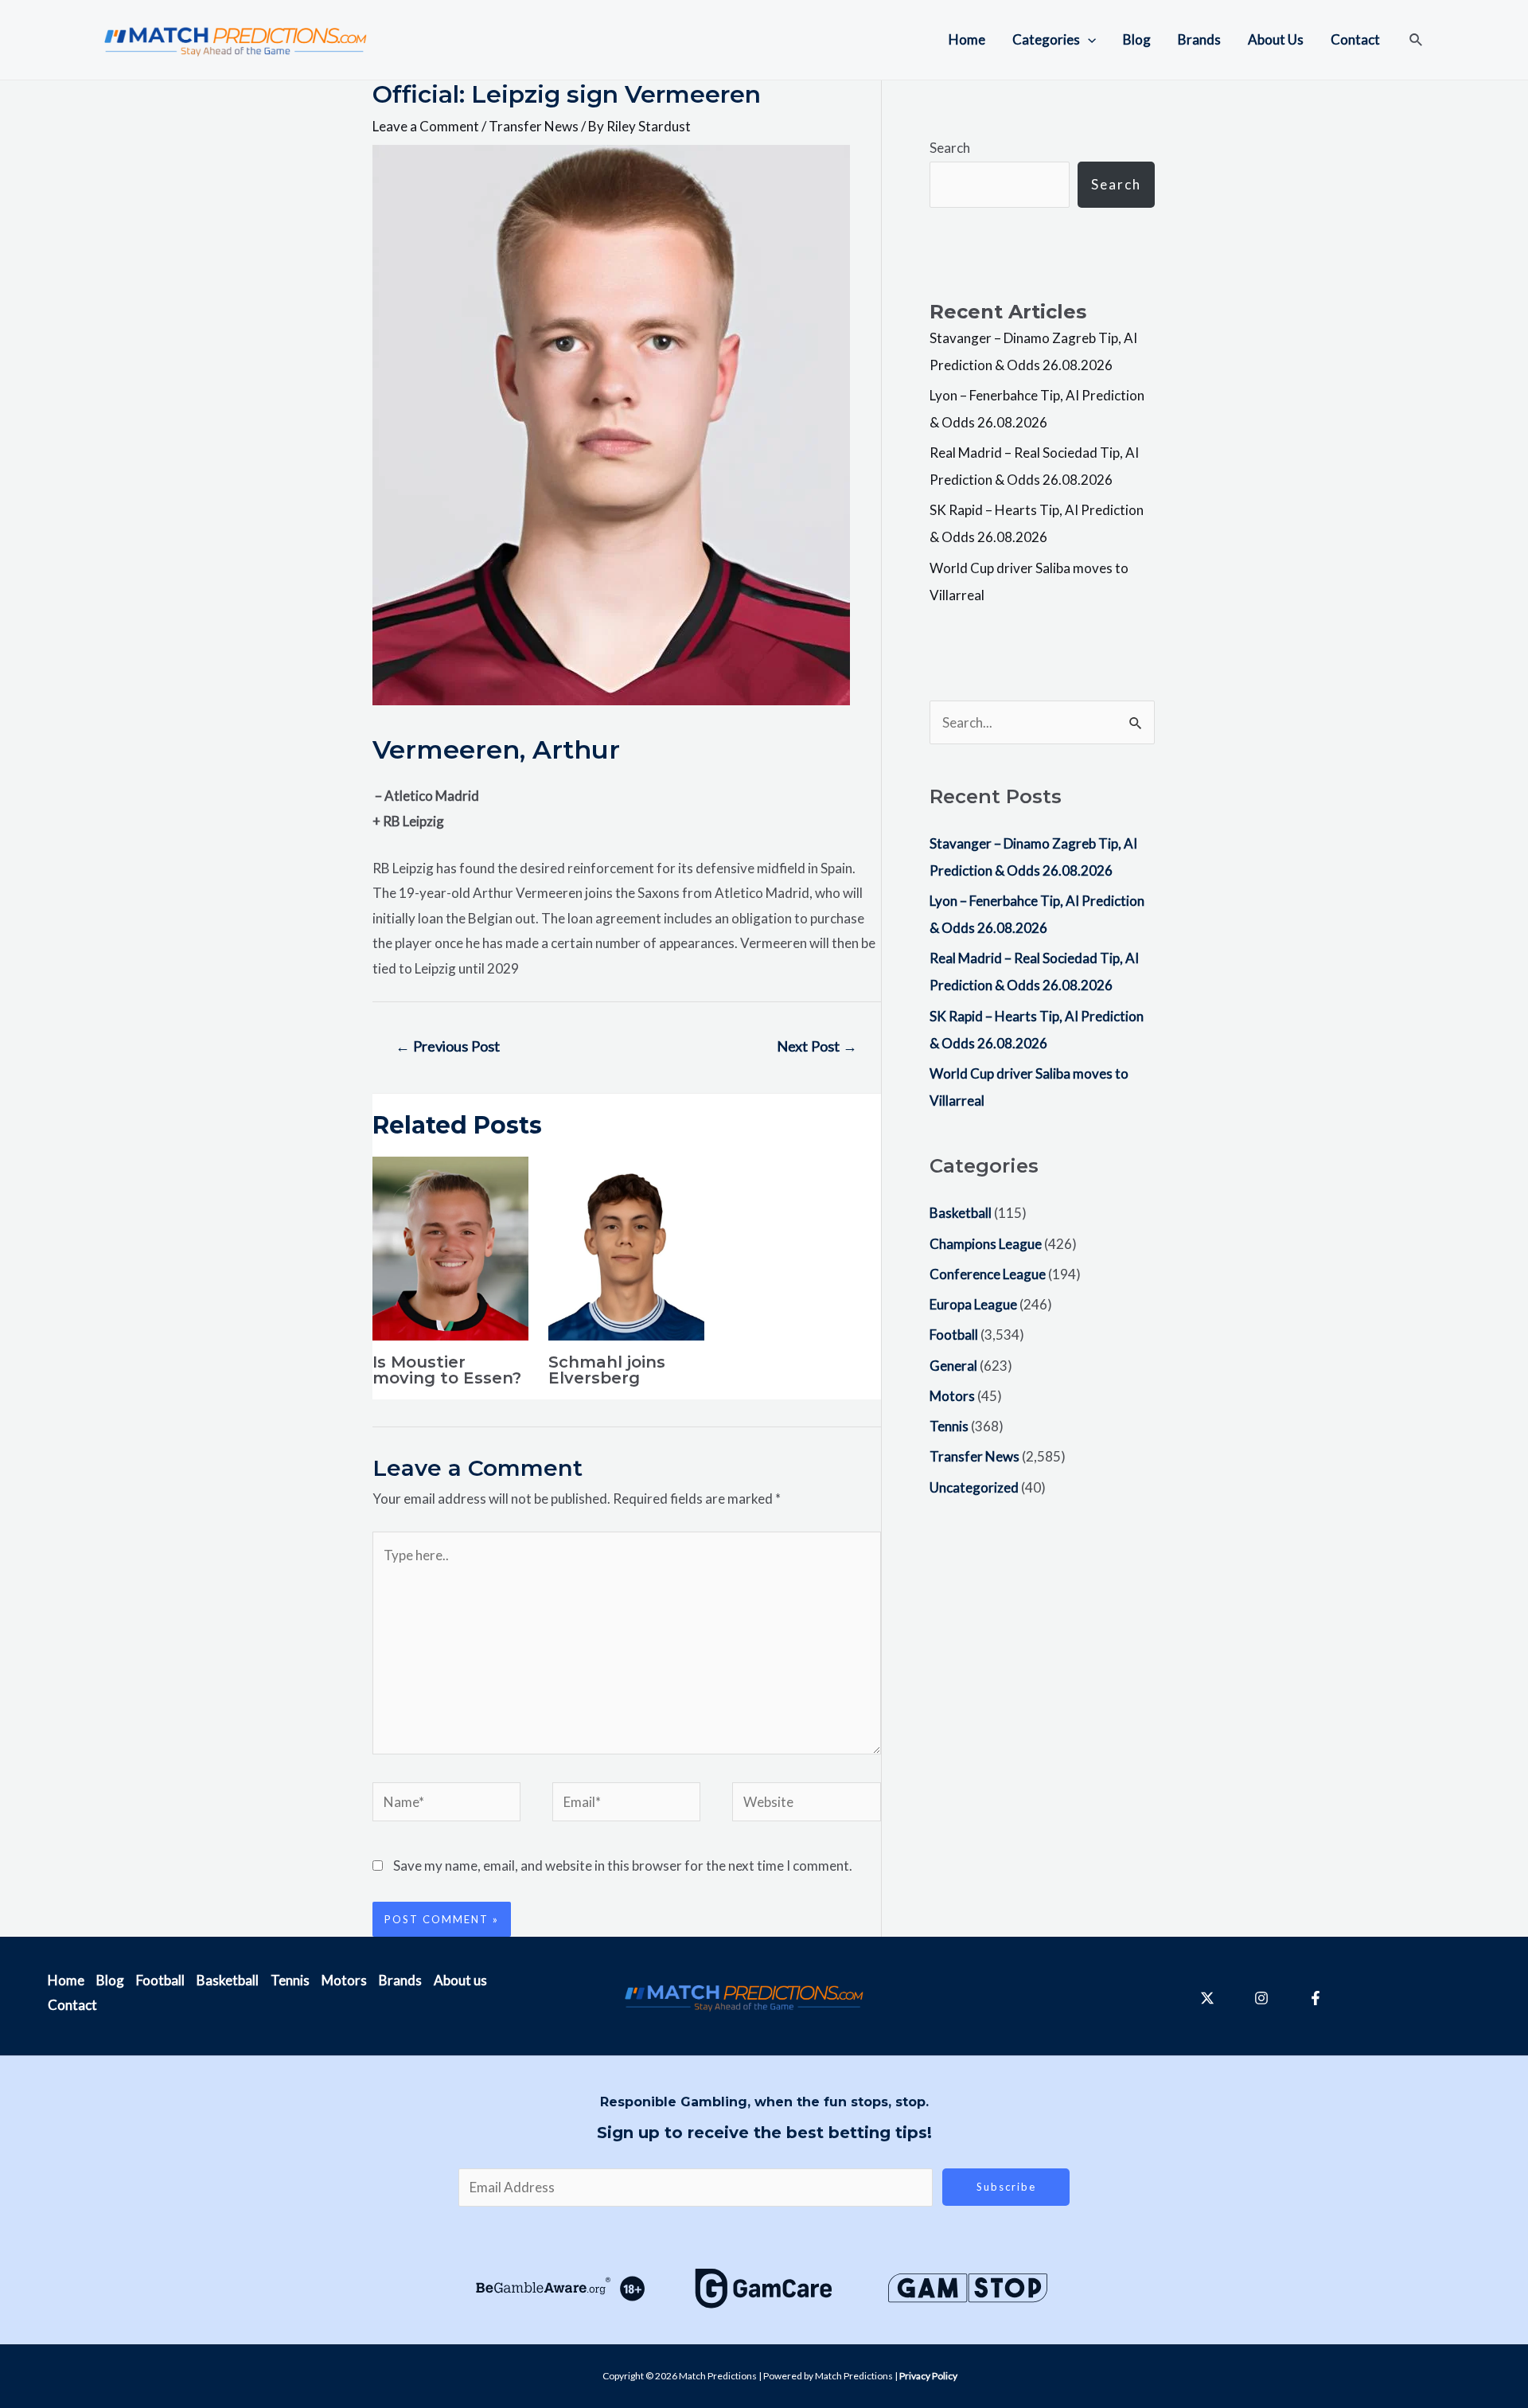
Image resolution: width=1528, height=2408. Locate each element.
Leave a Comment (426, 126)
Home (967, 39)
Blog (1137, 39)
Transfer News (534, 126)
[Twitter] (1207, 1998)
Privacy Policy (928, 2376)
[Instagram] (1261, 1998)
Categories (1046, 39)
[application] (1088, 40)
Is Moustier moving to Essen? (447, 1370)
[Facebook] (1316, 1998)
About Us (1276, 39)
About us (460, 1980)
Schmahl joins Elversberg (607, 1370)
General (953, 1366)
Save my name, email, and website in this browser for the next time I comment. (623, 1866)
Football (954, 1335)
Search (950, 148)
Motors (952, 1396)
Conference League (988, 1274)
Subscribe (1006, 2187)
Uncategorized (974, 1487)
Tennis (949, 1426)
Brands (1199, 39)
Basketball (961, 1213)
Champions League (986, 1244)
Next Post (817, 1046)
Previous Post (448, 1046)
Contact (1355, 39)
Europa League (973, 1304)
